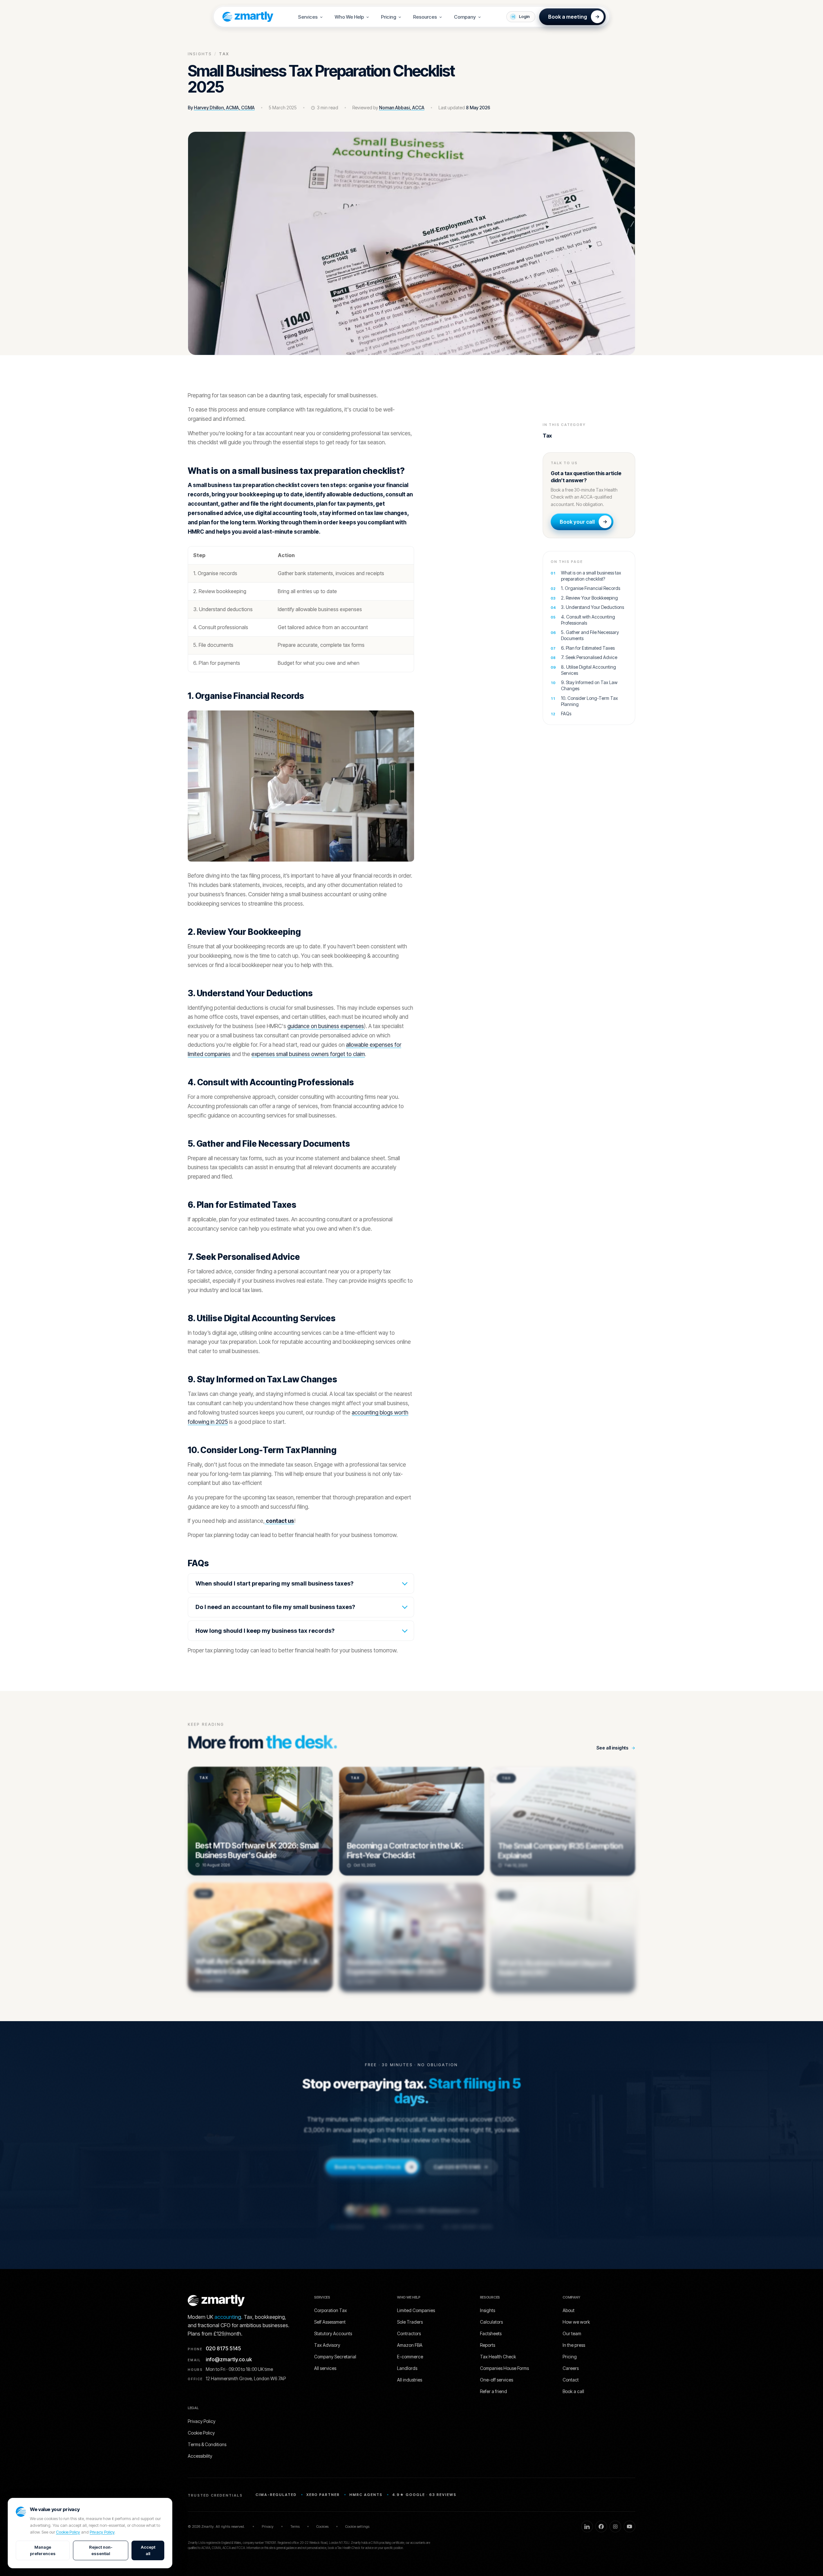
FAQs (566, 714)
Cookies (322, 2526)
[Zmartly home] (245, 17)
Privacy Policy (102, 2532)
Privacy (268, 2526)
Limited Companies (416, 2310)
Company (465, 17)
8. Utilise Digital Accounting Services (588, 670)
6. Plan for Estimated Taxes (588, 648)
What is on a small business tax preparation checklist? (591, 576)
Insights (200, 54)
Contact (571, 2380)
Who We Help (349, 17)
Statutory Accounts (333, 2333)
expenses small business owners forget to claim (308, 1054)
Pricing (389, 17)
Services (308, 17)
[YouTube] (629, 2526)
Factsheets (491, 2333)
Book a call (573, 2391)
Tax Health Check (498, 2357)
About (569, 2310)
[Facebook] (601, 2526)
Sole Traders (410, 2322)
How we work (576, 2322)
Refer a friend (493, 2391)
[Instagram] (615, 2526)
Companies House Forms (504, 2368)
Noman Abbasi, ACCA (402, 108)
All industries (410, 2380)
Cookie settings (357, 2526)
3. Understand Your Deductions (592, 607)
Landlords (407, 2368)
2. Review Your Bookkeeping (589, 598)
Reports (488, 2345)
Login (524, 16)
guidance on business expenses (326, 1026)
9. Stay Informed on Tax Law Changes (589, 685)
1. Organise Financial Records (591, 588)
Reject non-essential (101, 2550)
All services (325, 2368)
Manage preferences (43, 2550)
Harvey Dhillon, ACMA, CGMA (224, 108)
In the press (574, 2345)
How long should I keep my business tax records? (265, 1631)
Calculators (491, 2322)
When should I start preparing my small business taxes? (275, 1583)
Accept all (148, 2550)
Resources (425, 17)
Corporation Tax (330, 2310)
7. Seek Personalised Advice (589, 657)
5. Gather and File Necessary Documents (590, 635)
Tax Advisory (327, 2345)
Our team (572, 2333)
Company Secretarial (335, 2357)
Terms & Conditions (207, 2444)
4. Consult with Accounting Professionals (588, 620)
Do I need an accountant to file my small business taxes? (275, 1607)
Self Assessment (330, 2322)
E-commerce (410, 2357)
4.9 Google (350, 2225)
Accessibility (200, 2456)
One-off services (497, 2380)
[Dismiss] (485, 2554)
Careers (571, 2368)
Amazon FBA (410, 2345)
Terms (295, 2526)
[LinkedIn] (587, 2526)
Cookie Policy (68, 2532)
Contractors (409, 2333)
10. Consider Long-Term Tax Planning (589, 701)
